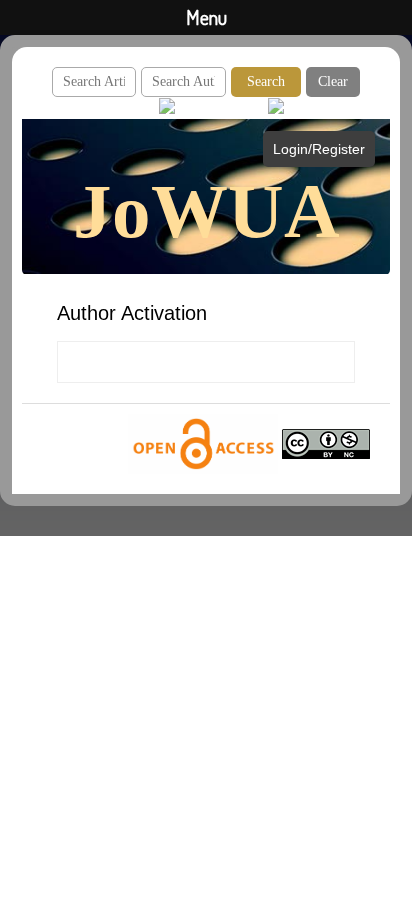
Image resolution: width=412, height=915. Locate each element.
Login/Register (319, 149)
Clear (333, 81)
